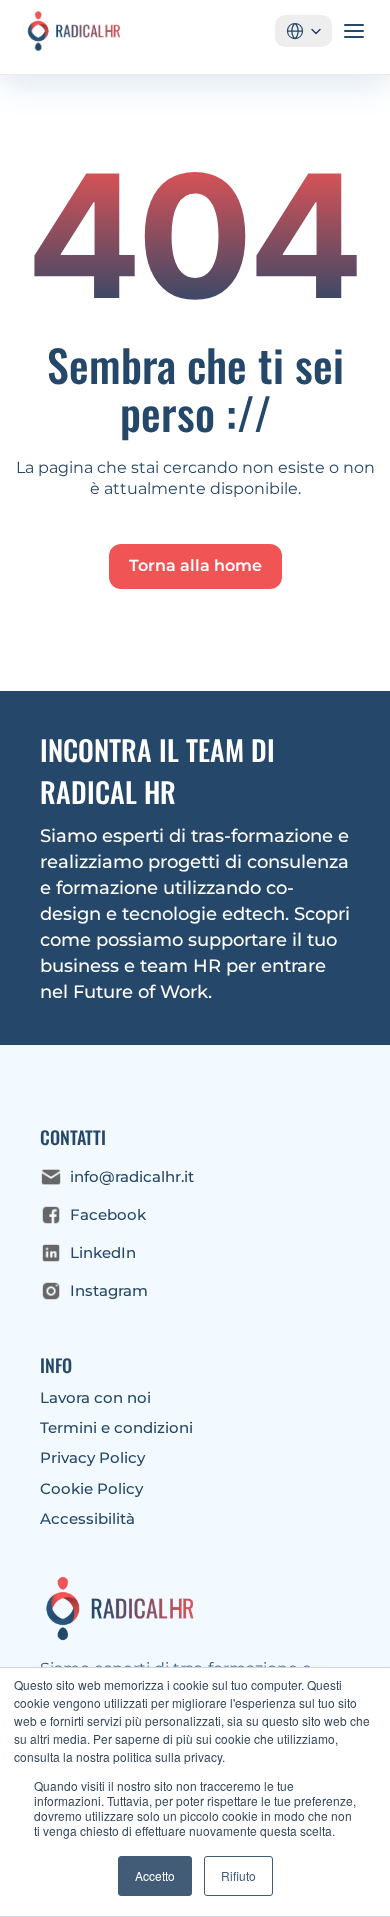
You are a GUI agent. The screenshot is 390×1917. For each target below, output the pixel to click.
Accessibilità (87, 1518)
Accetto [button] (155, 1875)
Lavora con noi (95, 1397)
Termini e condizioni (116, 1427)
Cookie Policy (91, 1488)
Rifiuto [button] (238, 1875)
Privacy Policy (92, 1457)
